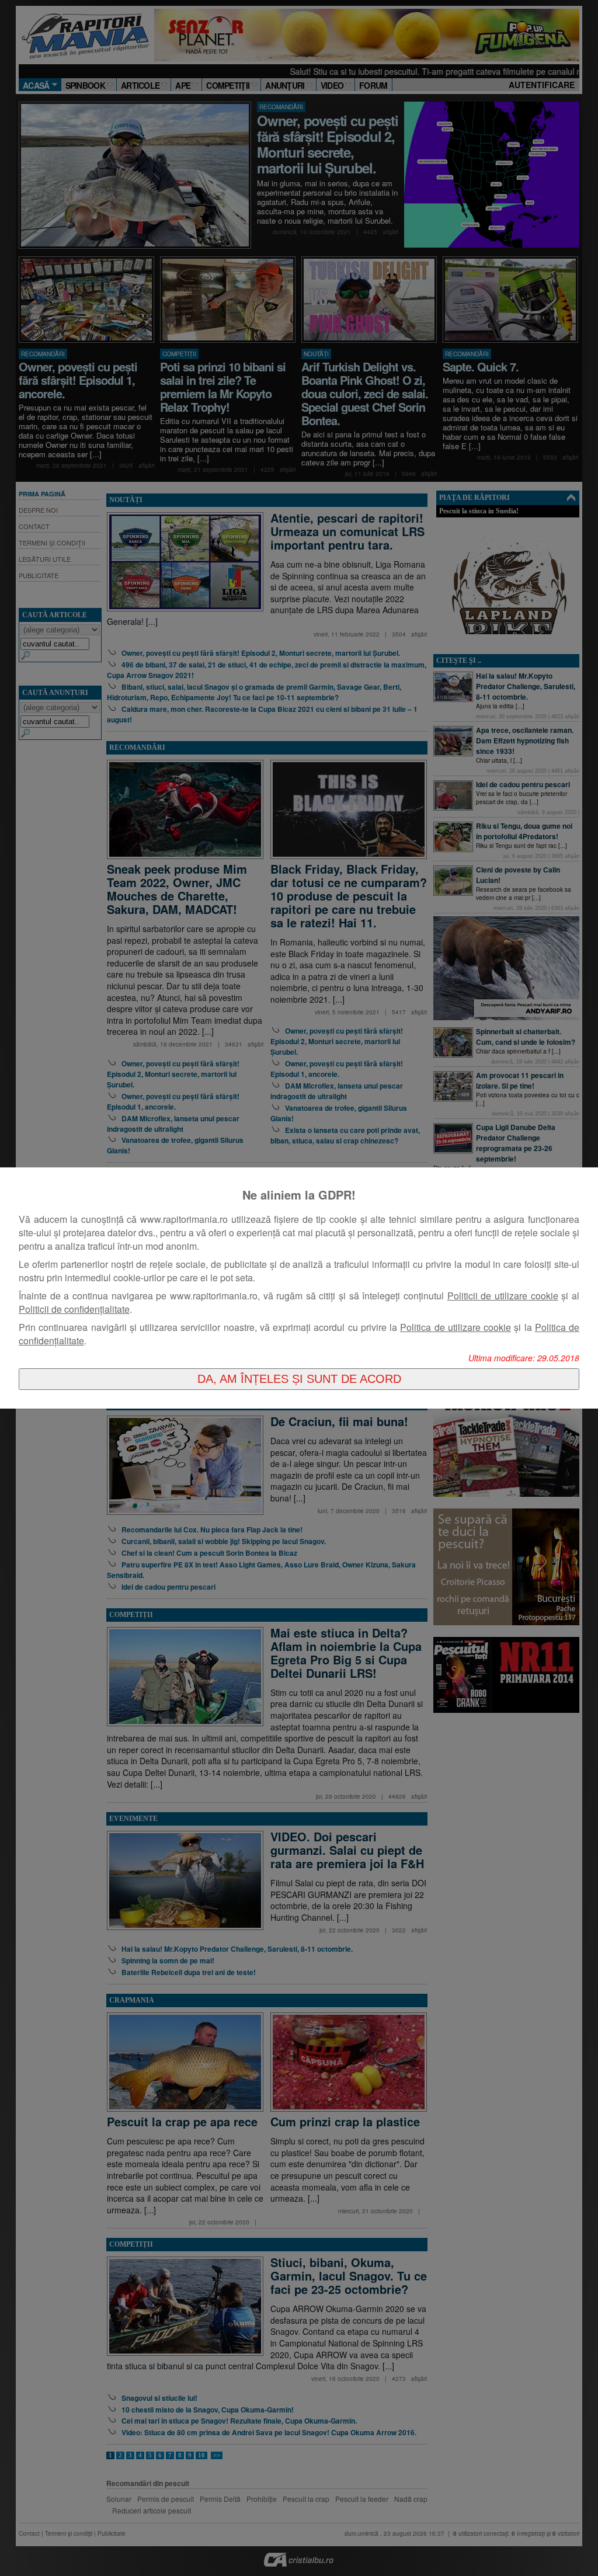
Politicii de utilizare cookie (503, 1296)
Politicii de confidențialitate (74, 1309)
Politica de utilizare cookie (456, 1327)
